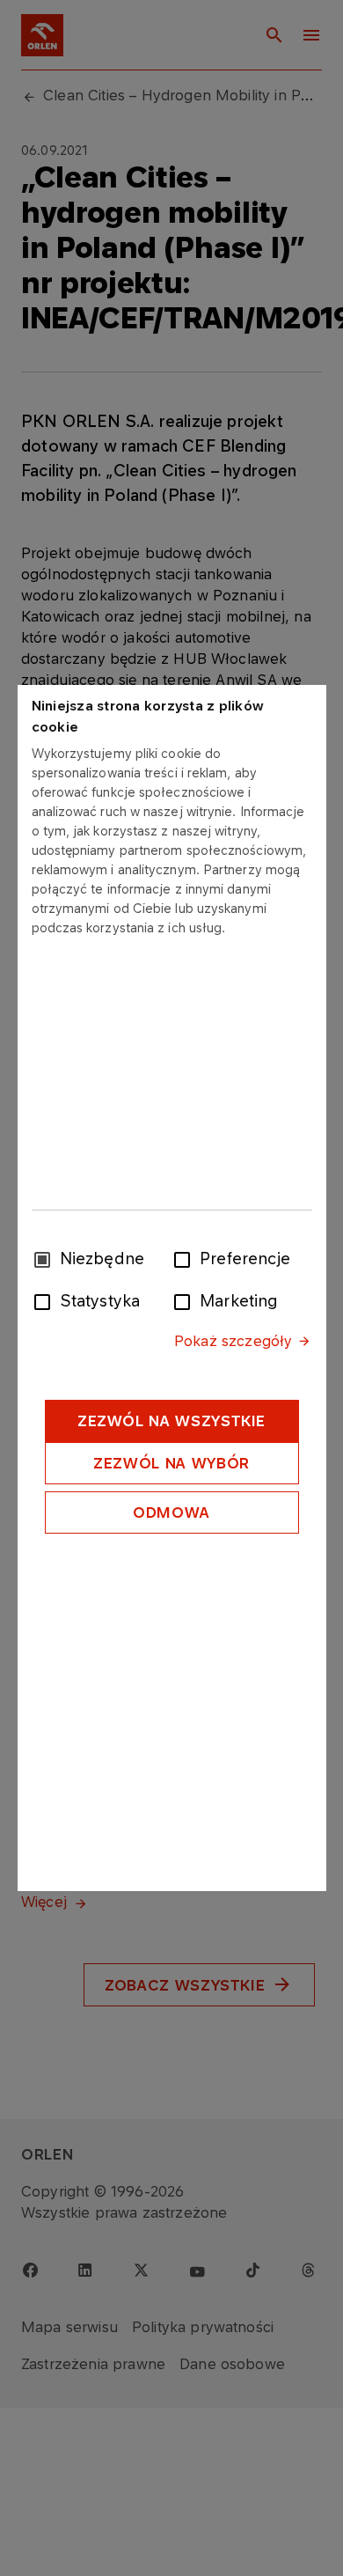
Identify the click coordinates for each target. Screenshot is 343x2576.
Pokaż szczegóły (233, 1341)
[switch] (186, 1258)
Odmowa (171, 1512)
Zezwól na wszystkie (171, 1421)
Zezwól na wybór (171, 1463)
